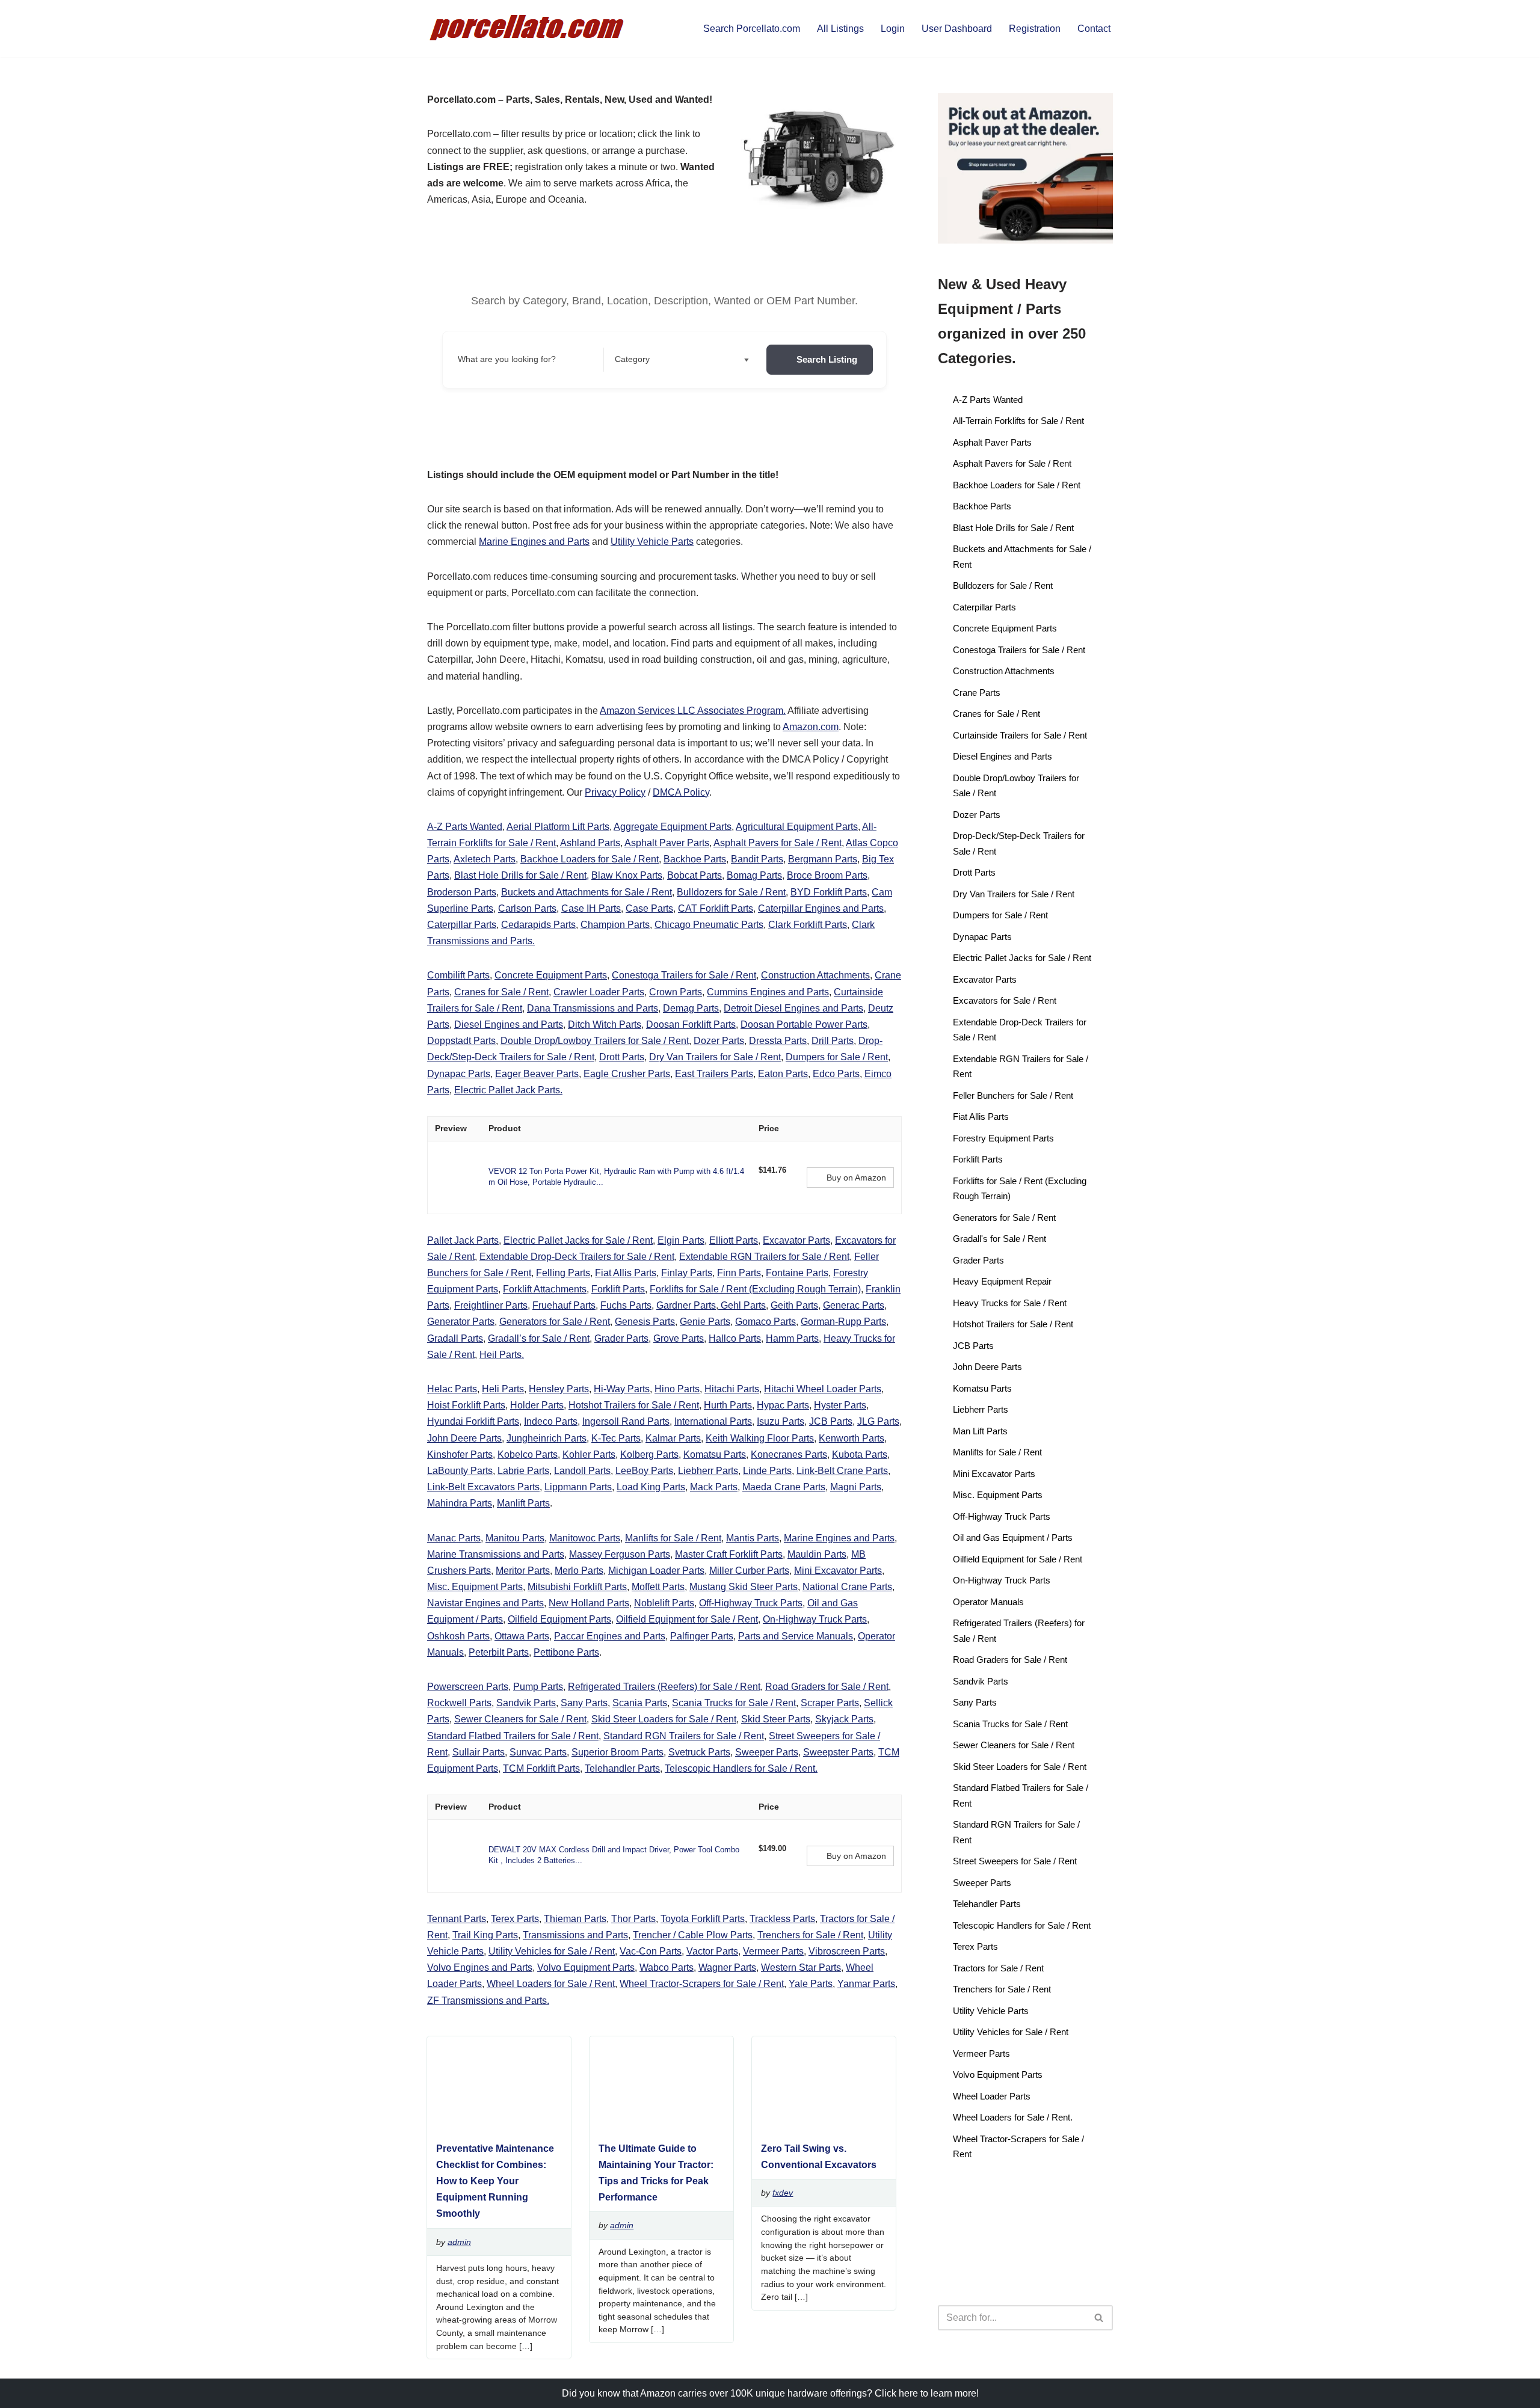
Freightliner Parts (491, 1305)
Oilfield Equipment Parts (559, 1619)
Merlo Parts (579, 1571)
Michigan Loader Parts (656, 1571)
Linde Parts (767, 1471)
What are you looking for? (507, 359)
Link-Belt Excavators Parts (483, 1487)
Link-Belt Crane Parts (842, 1471)
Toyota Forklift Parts (703, 1919)
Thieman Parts (575, 1919)
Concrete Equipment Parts (551, 975)
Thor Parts (633, 1919)
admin (459, 2242)
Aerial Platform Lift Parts (558, 827)
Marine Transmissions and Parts (496, 1554)
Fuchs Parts (626, 1305)
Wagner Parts (727, 1967)
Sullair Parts (479, 1752)
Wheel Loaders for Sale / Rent (551, 1984)
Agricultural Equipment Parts (797, 827)
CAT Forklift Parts (716, 908)
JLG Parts (878, 1421)
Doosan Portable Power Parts (804, 1024)
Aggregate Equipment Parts (673, 827)
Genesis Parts (645, 1322)
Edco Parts (836, 1074)
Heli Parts (503, 1389)
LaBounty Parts (460, 1471)
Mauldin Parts (817, 1554)
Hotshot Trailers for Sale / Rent (634, 1405)
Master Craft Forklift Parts (729, 1554)
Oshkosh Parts (458, 1636)
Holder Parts (537, 1405)
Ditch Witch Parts (605, 1024)
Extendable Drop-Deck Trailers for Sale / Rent (577, 1257)
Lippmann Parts (578, 1487)
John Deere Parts (464, 1438)
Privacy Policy (615, 792)
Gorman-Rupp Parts (843, 1322)
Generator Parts (461, 1322)
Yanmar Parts (866, 1984)
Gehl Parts (742, 1305)
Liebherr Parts (708, 1471)
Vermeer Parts (773, 1951)
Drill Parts (833, 1041)
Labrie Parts (523, 1471)
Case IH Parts (591, 908)
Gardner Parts (686, 1305)
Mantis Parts (753, 1538)
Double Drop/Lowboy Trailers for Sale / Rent (595, 1041)
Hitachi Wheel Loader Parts (823, 1389)
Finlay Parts (687, 1273)
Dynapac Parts (459, 1074)
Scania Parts (640, 1703)
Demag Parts (691, 1008)
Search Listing (827, 359)
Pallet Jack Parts (463, 1240)
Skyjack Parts (844, 1719)
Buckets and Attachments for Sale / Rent (587, 892)
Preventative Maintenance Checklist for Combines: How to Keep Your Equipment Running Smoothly (495, 2181)
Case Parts (649, 908)
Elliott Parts (734, 1240)
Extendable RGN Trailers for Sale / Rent (764, 1257)
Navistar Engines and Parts (485, 1603)
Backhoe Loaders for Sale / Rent (590, 859)
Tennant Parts (457, 1919)
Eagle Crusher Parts (627, 1074)
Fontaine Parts (797, 1273)
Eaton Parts (783, 1074)
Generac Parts (854, 1305)
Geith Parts (794, 1305)
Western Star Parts (801, 1967)
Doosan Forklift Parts (691, 1024)
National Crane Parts (847, 1587)
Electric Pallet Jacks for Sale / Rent (578, 1240)
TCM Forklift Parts (541, 1768)
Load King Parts (651, 1487)
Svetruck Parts (699, 1752)
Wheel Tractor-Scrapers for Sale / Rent (702, 1984)
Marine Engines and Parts (534, 542)
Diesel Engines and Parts (509, 1024)
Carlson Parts (527, 908)
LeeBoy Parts (644, 1471)
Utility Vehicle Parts (652, 542)
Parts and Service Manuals (796, 1636)
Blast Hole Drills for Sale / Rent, (522, 875)
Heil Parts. (502, 1355)
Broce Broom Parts (827, 875)
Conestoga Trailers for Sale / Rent (684, 975)
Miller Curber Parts (749, 1571)
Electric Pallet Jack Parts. (508, 1090)
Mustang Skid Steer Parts (744, 1587)
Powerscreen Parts (468, 1687)
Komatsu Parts (715, 1454)
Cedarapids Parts (538, 925)
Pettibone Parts (566, 1652)
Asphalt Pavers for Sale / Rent (778, 843)
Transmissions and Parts (575, 1935)
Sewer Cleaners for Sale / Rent (520, 1719)
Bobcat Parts (695, 875)
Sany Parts (584, 1703)
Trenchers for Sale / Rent (810, 1935)
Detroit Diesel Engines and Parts (793, 1008)
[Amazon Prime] (775, 1184)
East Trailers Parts (714, 1074)
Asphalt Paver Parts (667, 843)
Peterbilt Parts (499, 1652)
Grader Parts (621, 1338)
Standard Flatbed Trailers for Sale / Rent (513, 1736)
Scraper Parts (830, 1703)
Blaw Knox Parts (627, 875)
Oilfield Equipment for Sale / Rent (687, 1619)
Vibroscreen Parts (847, 1951)
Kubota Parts (860, 1454)
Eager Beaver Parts (537, 1074)
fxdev (783, 2193)
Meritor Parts (523, 1571)
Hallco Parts (735, 1338)
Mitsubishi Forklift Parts (577, 1587)
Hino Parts (677, 1389)
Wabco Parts (667, 1967)
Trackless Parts (782, 1919)
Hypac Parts (783, 1405)
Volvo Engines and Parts (480, 1967)
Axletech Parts (485, 859)
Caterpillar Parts (462, 925)
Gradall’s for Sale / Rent (539, 1338)
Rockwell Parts (459, 1703)
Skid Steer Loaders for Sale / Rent (664, 1719)
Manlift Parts (523, 1503)
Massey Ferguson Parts (620, 1554)
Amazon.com (811, 727)
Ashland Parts (590, 843)
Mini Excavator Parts (838, 1571)
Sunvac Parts (538, 1752)
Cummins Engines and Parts (768, 992)
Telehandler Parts (622, 1768)
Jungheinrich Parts (547, 1438)
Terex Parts (515, 1919)
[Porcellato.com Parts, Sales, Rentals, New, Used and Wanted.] (528, 29)
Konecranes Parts (789, 1454)
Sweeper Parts (767, 1752)
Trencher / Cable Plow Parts (693, 1935)
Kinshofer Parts (460, 1454)
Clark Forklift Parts (808, 925)
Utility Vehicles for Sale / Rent (552, 1951)
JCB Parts (831, 1421)
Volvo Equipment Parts (586, 1967)
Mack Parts (714, 1487)
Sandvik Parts (526, 1703)
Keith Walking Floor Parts (760, 1438)
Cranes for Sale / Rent (501, 992)
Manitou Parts (515, 1538)
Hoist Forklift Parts (466, 1405)
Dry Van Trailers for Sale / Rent (715, 1057)
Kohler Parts (589, 1454)
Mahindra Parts (460, 1503)
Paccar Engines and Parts (610, 1636)
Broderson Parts (462, 892)
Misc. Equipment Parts (475, 1587)
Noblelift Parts (664, 1603)
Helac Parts (452, 1389)
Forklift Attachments (545, 1289)
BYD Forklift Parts (829, 892)
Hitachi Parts (732, 1389)
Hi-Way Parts (622, 1389)
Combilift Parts (458, 975)
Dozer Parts (719, 1041)
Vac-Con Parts (651, 1951)
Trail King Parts (485, 1935)
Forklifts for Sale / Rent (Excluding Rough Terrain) (755, 1289)
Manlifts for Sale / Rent (673, 1538)
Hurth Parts (728, 1405)
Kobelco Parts (528, 1454)
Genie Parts (705, 1322)
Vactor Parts (712, 1951)
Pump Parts (538, 1687)
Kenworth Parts (852, 1438)
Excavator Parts (796, 1240)
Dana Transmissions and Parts (593, 1008)
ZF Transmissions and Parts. (488, 2001)
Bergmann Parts (823, 859)
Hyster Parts (840, 1405)
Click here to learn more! (927, 2393)
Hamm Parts (792, 1338)
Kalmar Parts (673, 1438)
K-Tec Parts (616, 1438)
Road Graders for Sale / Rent (827, 1687)
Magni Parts (856, 1487)
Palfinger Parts (702, 1636)
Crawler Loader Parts (599, 992)
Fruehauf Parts (564, 1305)
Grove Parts (679, 1338)
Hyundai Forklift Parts (473, 1421)
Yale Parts (811, 1984)
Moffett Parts (658, 1587)
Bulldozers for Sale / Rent (731, 892)
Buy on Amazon (856, 1178)
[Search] (1099, 2318)
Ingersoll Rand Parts (626, 1421)
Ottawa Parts (522, 1636)
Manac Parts (454, 1538)
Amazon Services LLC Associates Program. (693, 711)
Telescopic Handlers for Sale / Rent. (741, 1768)
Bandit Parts (757, 859)
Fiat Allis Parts (626, 1273)
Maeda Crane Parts (784, 1487)
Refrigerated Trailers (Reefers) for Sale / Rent (664, 1687)
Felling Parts (563, 1273)
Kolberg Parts (649, 1454)
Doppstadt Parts (461, 1041)
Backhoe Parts (695, 859)
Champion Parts (615, 925)
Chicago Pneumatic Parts (709, 925)
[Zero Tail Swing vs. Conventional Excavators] (819, 2126)
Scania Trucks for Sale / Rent (734, 1703)
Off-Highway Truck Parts (751, 1603)
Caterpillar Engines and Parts (821, 908)
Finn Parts (739, 1273)
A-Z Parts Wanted (465, 827)
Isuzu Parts (781, 1421)
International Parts (713, 1421)
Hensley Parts (559, 1389)
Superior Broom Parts (618, 1752)
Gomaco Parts (765, 1322)
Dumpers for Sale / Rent (837, 1057)
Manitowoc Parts (585, 1538)
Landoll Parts (582, 1471)
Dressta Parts (778, 1041)
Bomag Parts (754, 875)
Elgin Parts (681, 1240)
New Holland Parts (589, 1603)
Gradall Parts (455, 1338)
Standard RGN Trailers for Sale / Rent (684, 1736)
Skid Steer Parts (776, 1719)
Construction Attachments (815, 975)
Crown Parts (676, 992)
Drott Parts (622, 1057)
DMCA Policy (681, 792)
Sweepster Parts (838, 1752)
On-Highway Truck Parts (815, 1619)
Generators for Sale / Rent (555, 1322)
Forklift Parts (618, 1289)
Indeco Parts (551, 1421)
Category (632, 359)
